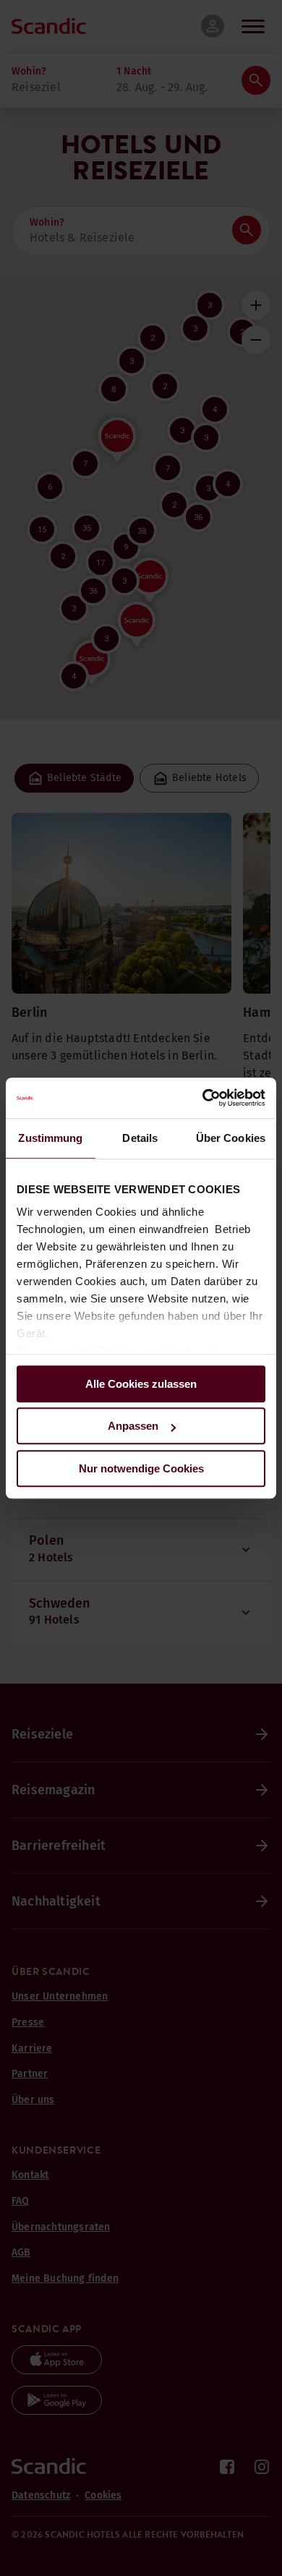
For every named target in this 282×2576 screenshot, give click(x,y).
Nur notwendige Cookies (141, 1468)
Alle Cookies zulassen (141, 1384)
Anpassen (133, 1426)
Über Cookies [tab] (231, 1138)
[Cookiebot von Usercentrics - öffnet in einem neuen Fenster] (203, 1098)
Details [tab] (140, 1138)
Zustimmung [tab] (50, 1138)
